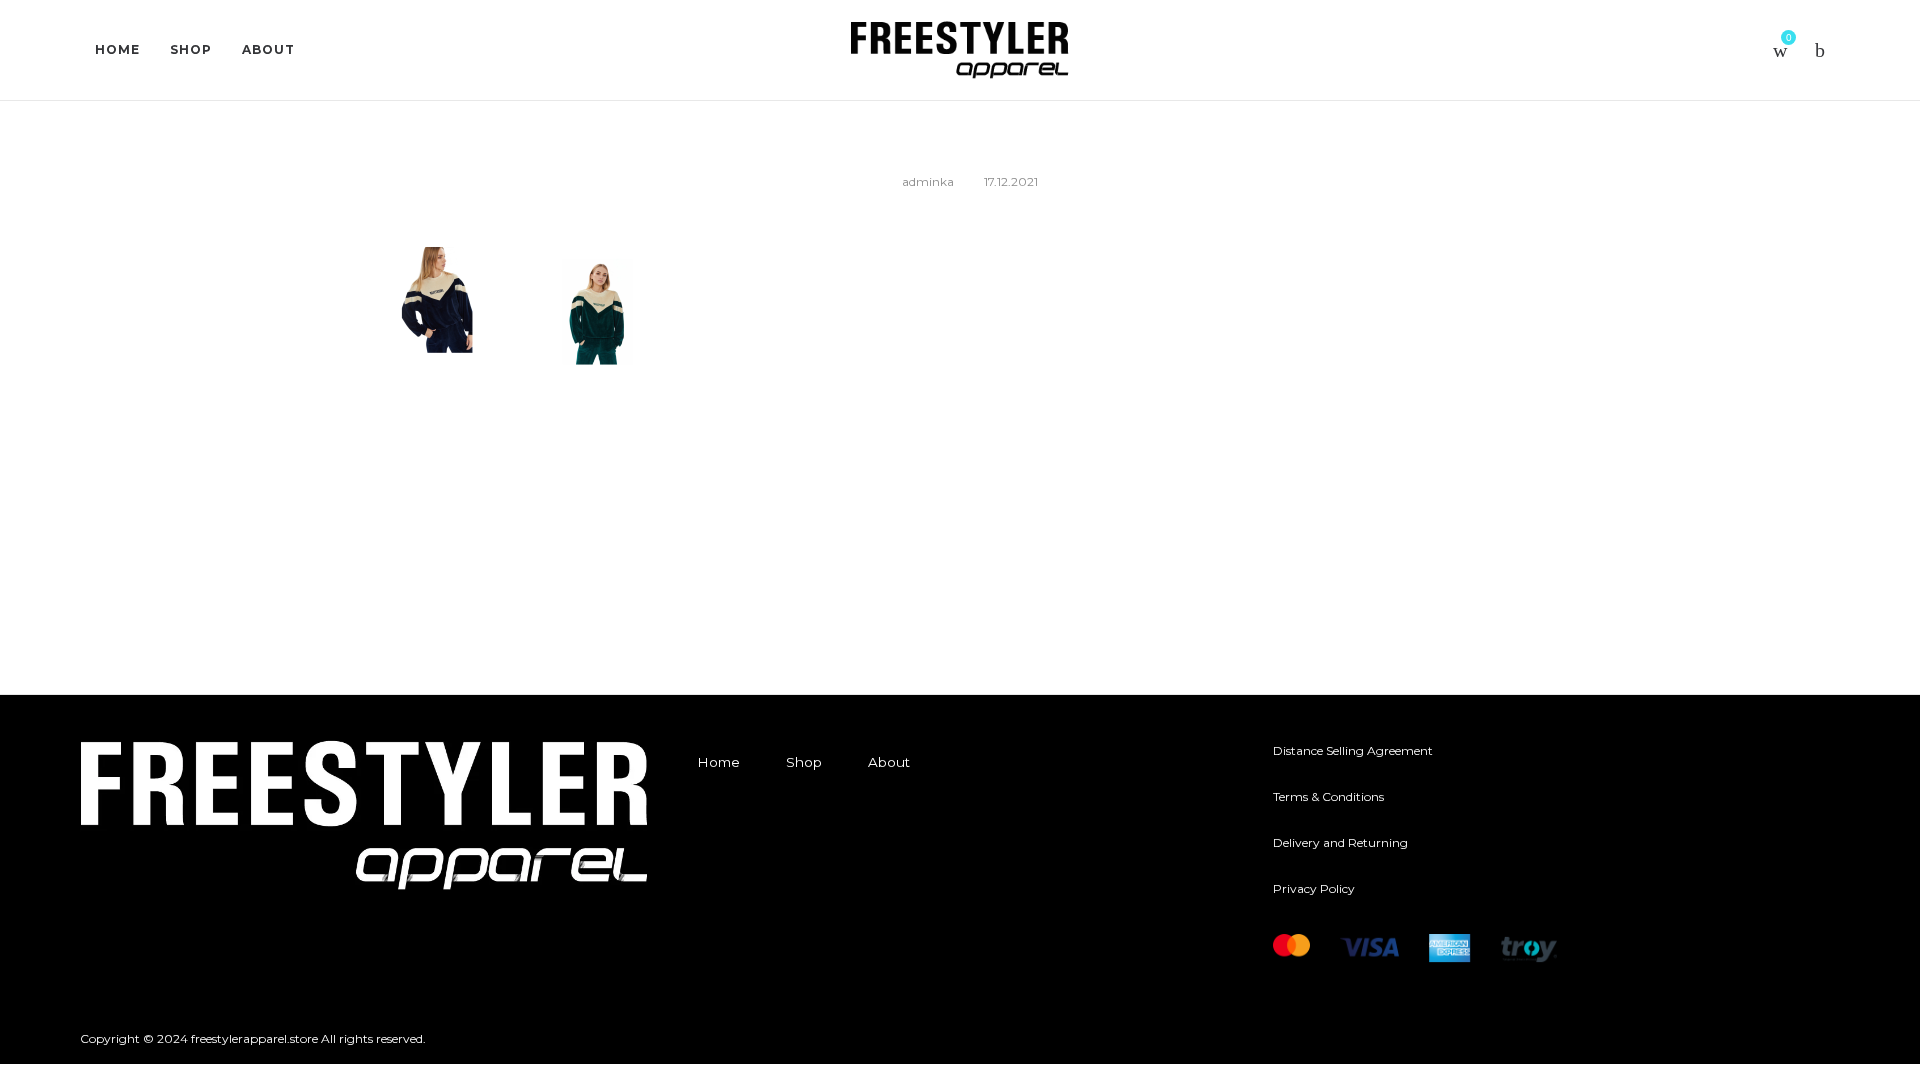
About (889, 762)
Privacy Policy (1314, 888)
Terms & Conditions (1328, 796)
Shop (804, 762)
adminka (928, 181)
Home (718, 762)
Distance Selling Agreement (1353, 750)
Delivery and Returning (1340, 842)
